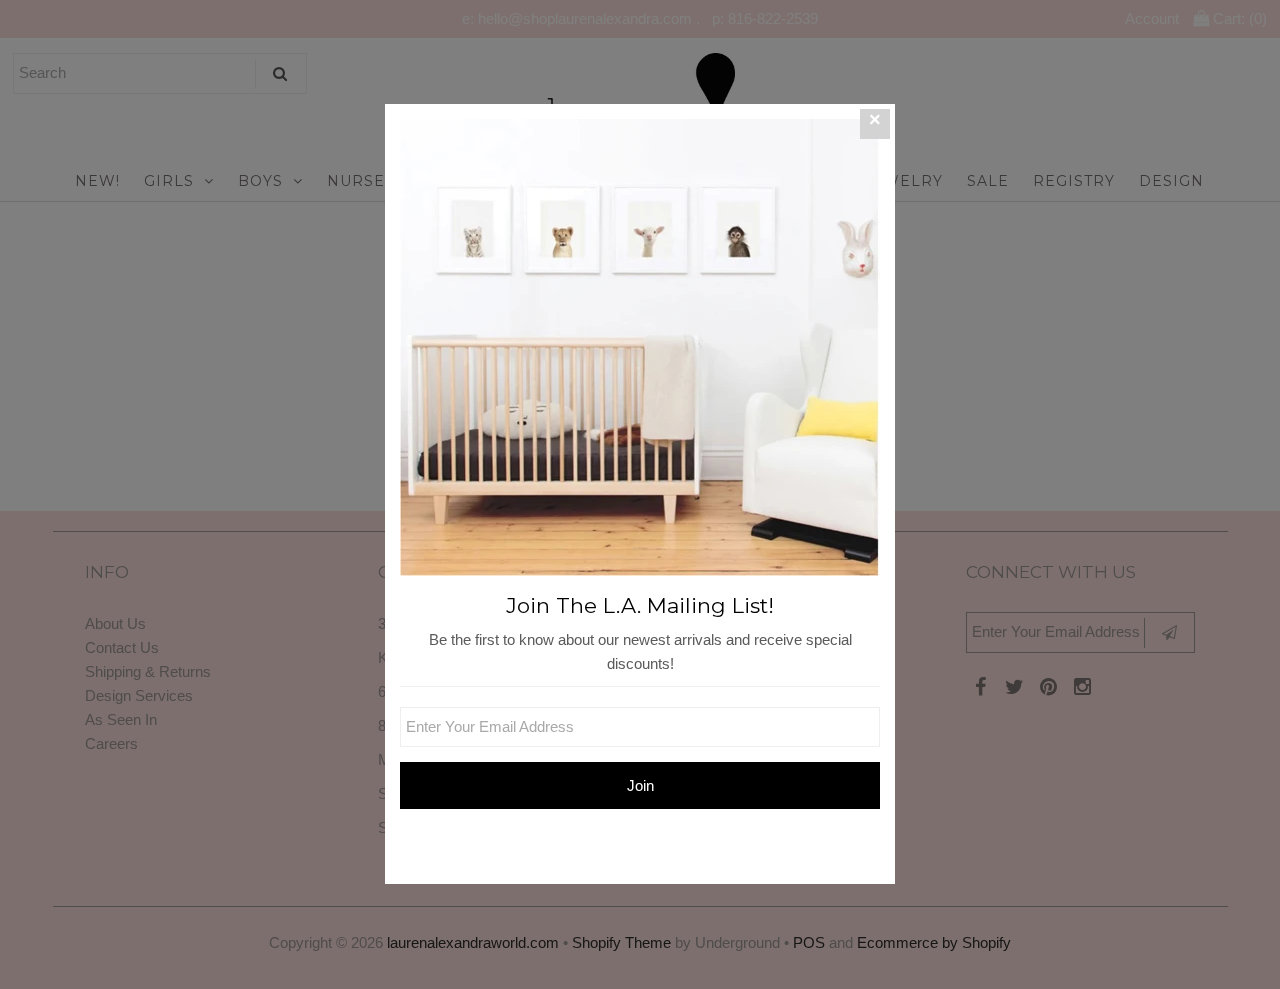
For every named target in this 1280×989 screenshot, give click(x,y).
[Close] (875, 124)
